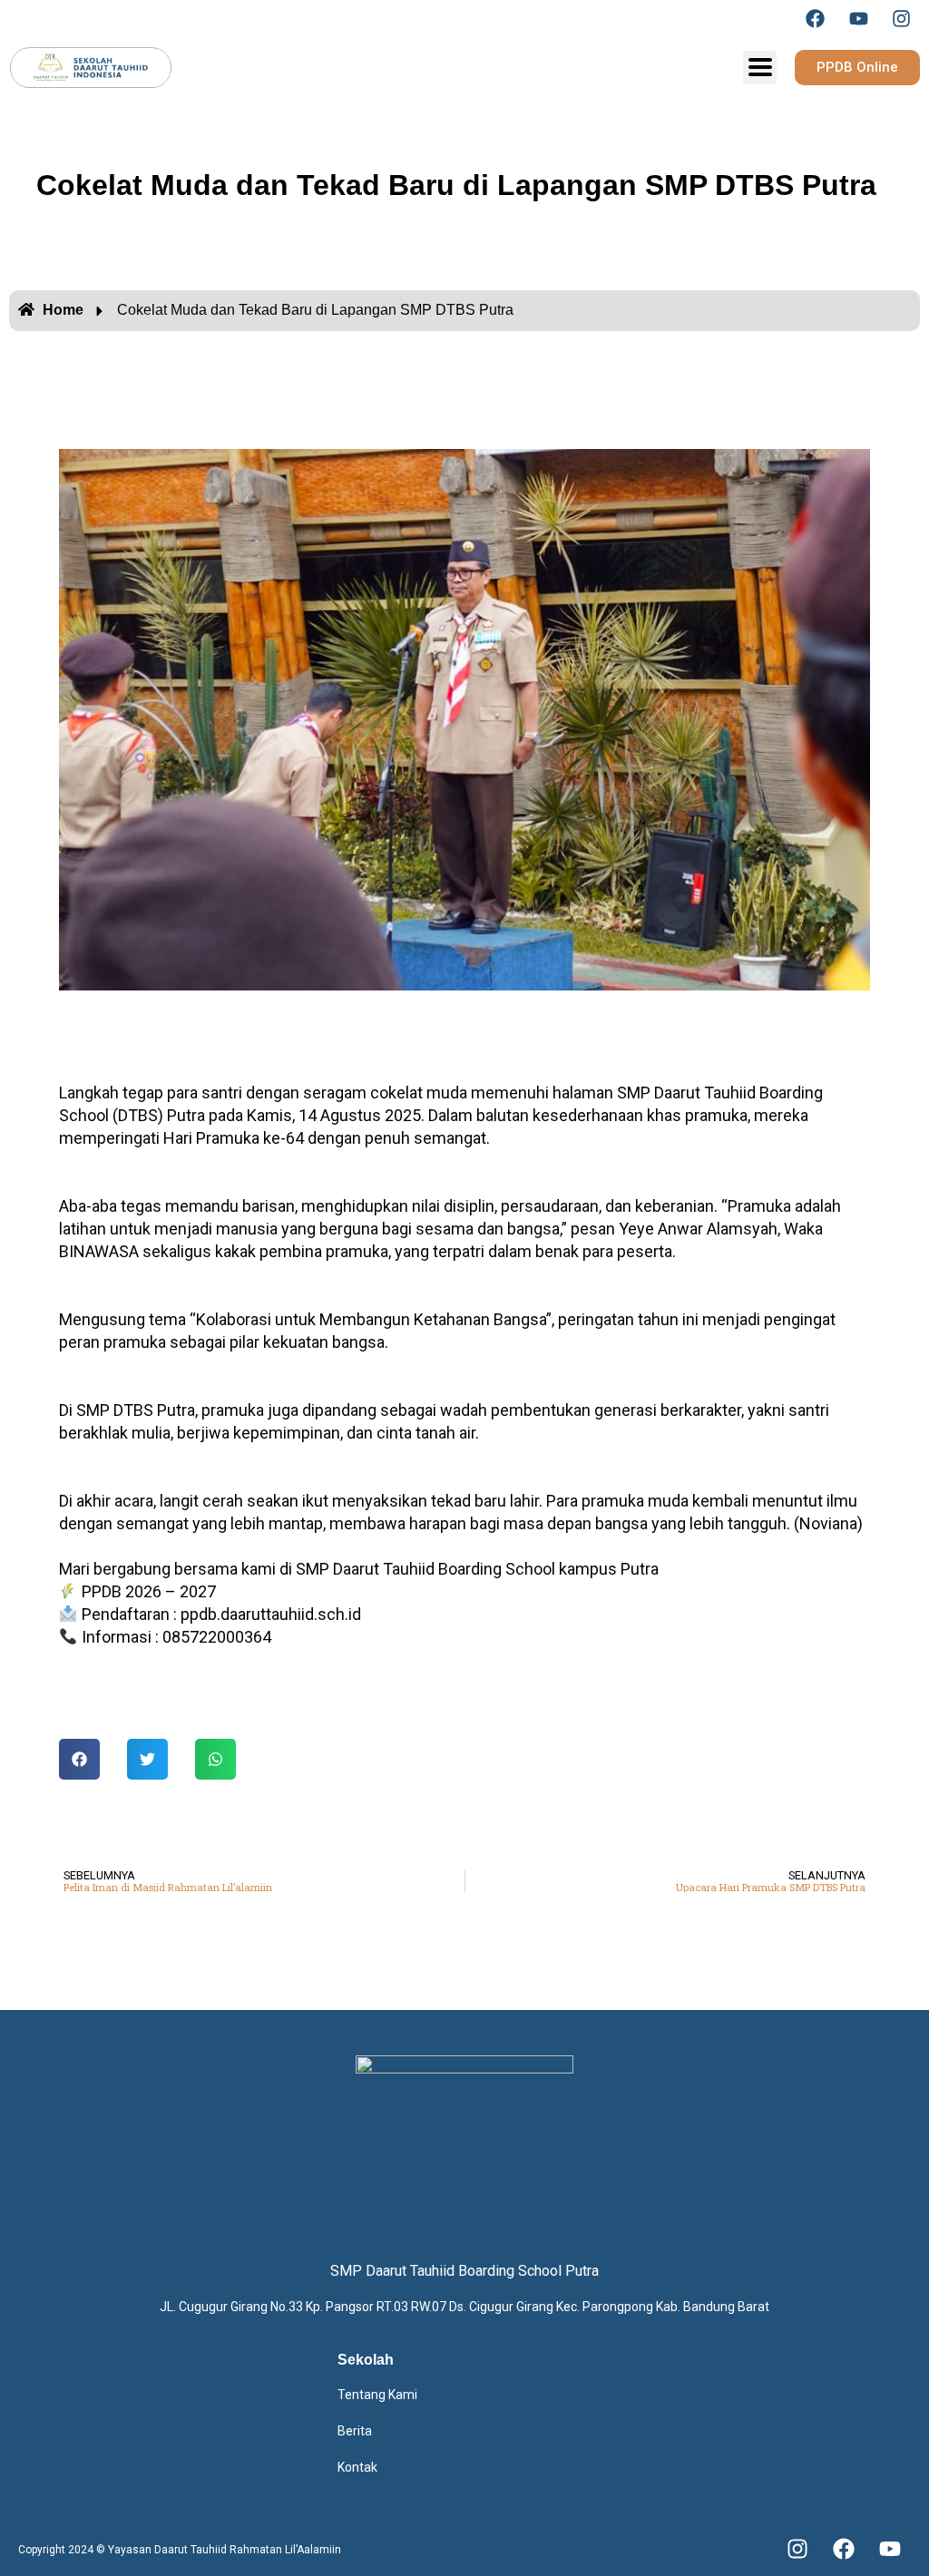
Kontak (357, 2467)
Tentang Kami (377, 2395)
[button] (79, 1759)
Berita (355, 2431)
